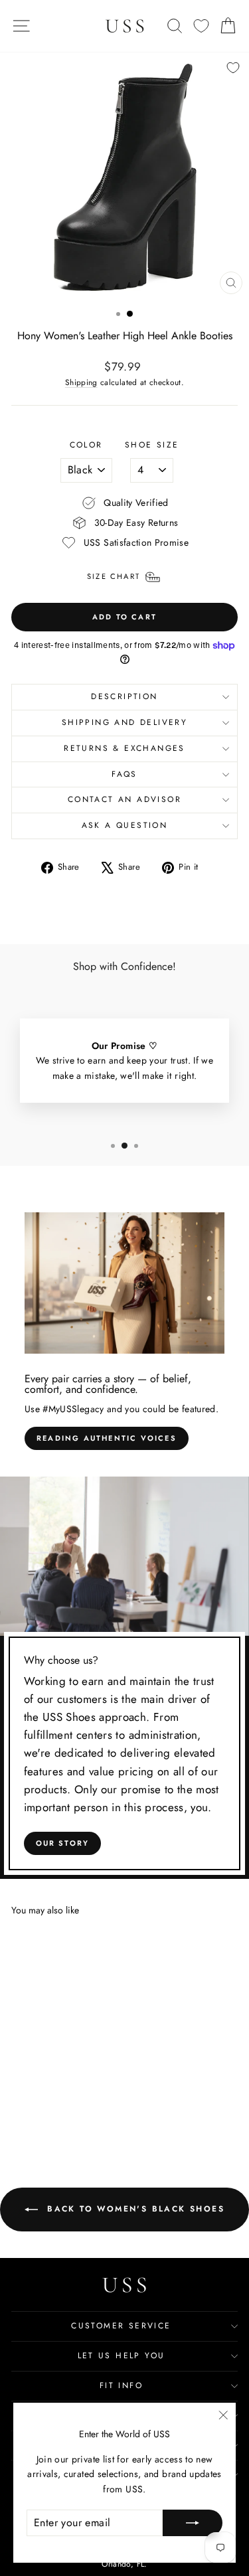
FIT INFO (121, 2385)
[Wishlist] (201, 26)
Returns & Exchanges (124, 748)
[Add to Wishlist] (233, 68)
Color (86, 445)
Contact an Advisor (124, 799)
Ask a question (125, 825)
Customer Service (121, 2326)
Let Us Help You (122, 2356)
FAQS (124, 774)
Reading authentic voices (107, 1438)
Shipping (81, 382)
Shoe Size (152, 445)
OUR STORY (63, 1843)
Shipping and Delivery (124, 722)
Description (124, 696)
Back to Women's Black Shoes (134, 2209)
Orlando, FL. (124, 2564)
